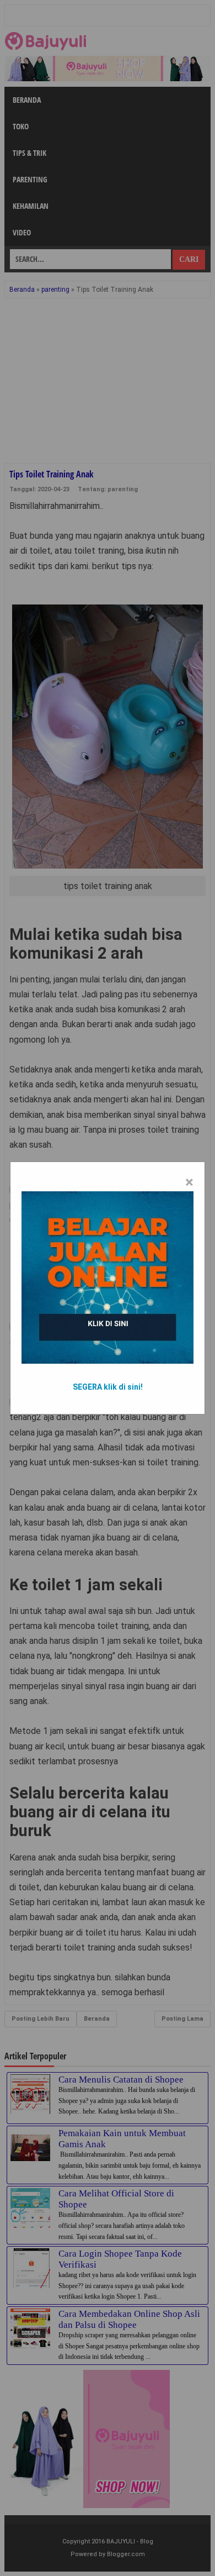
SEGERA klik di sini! (108, 1387)
